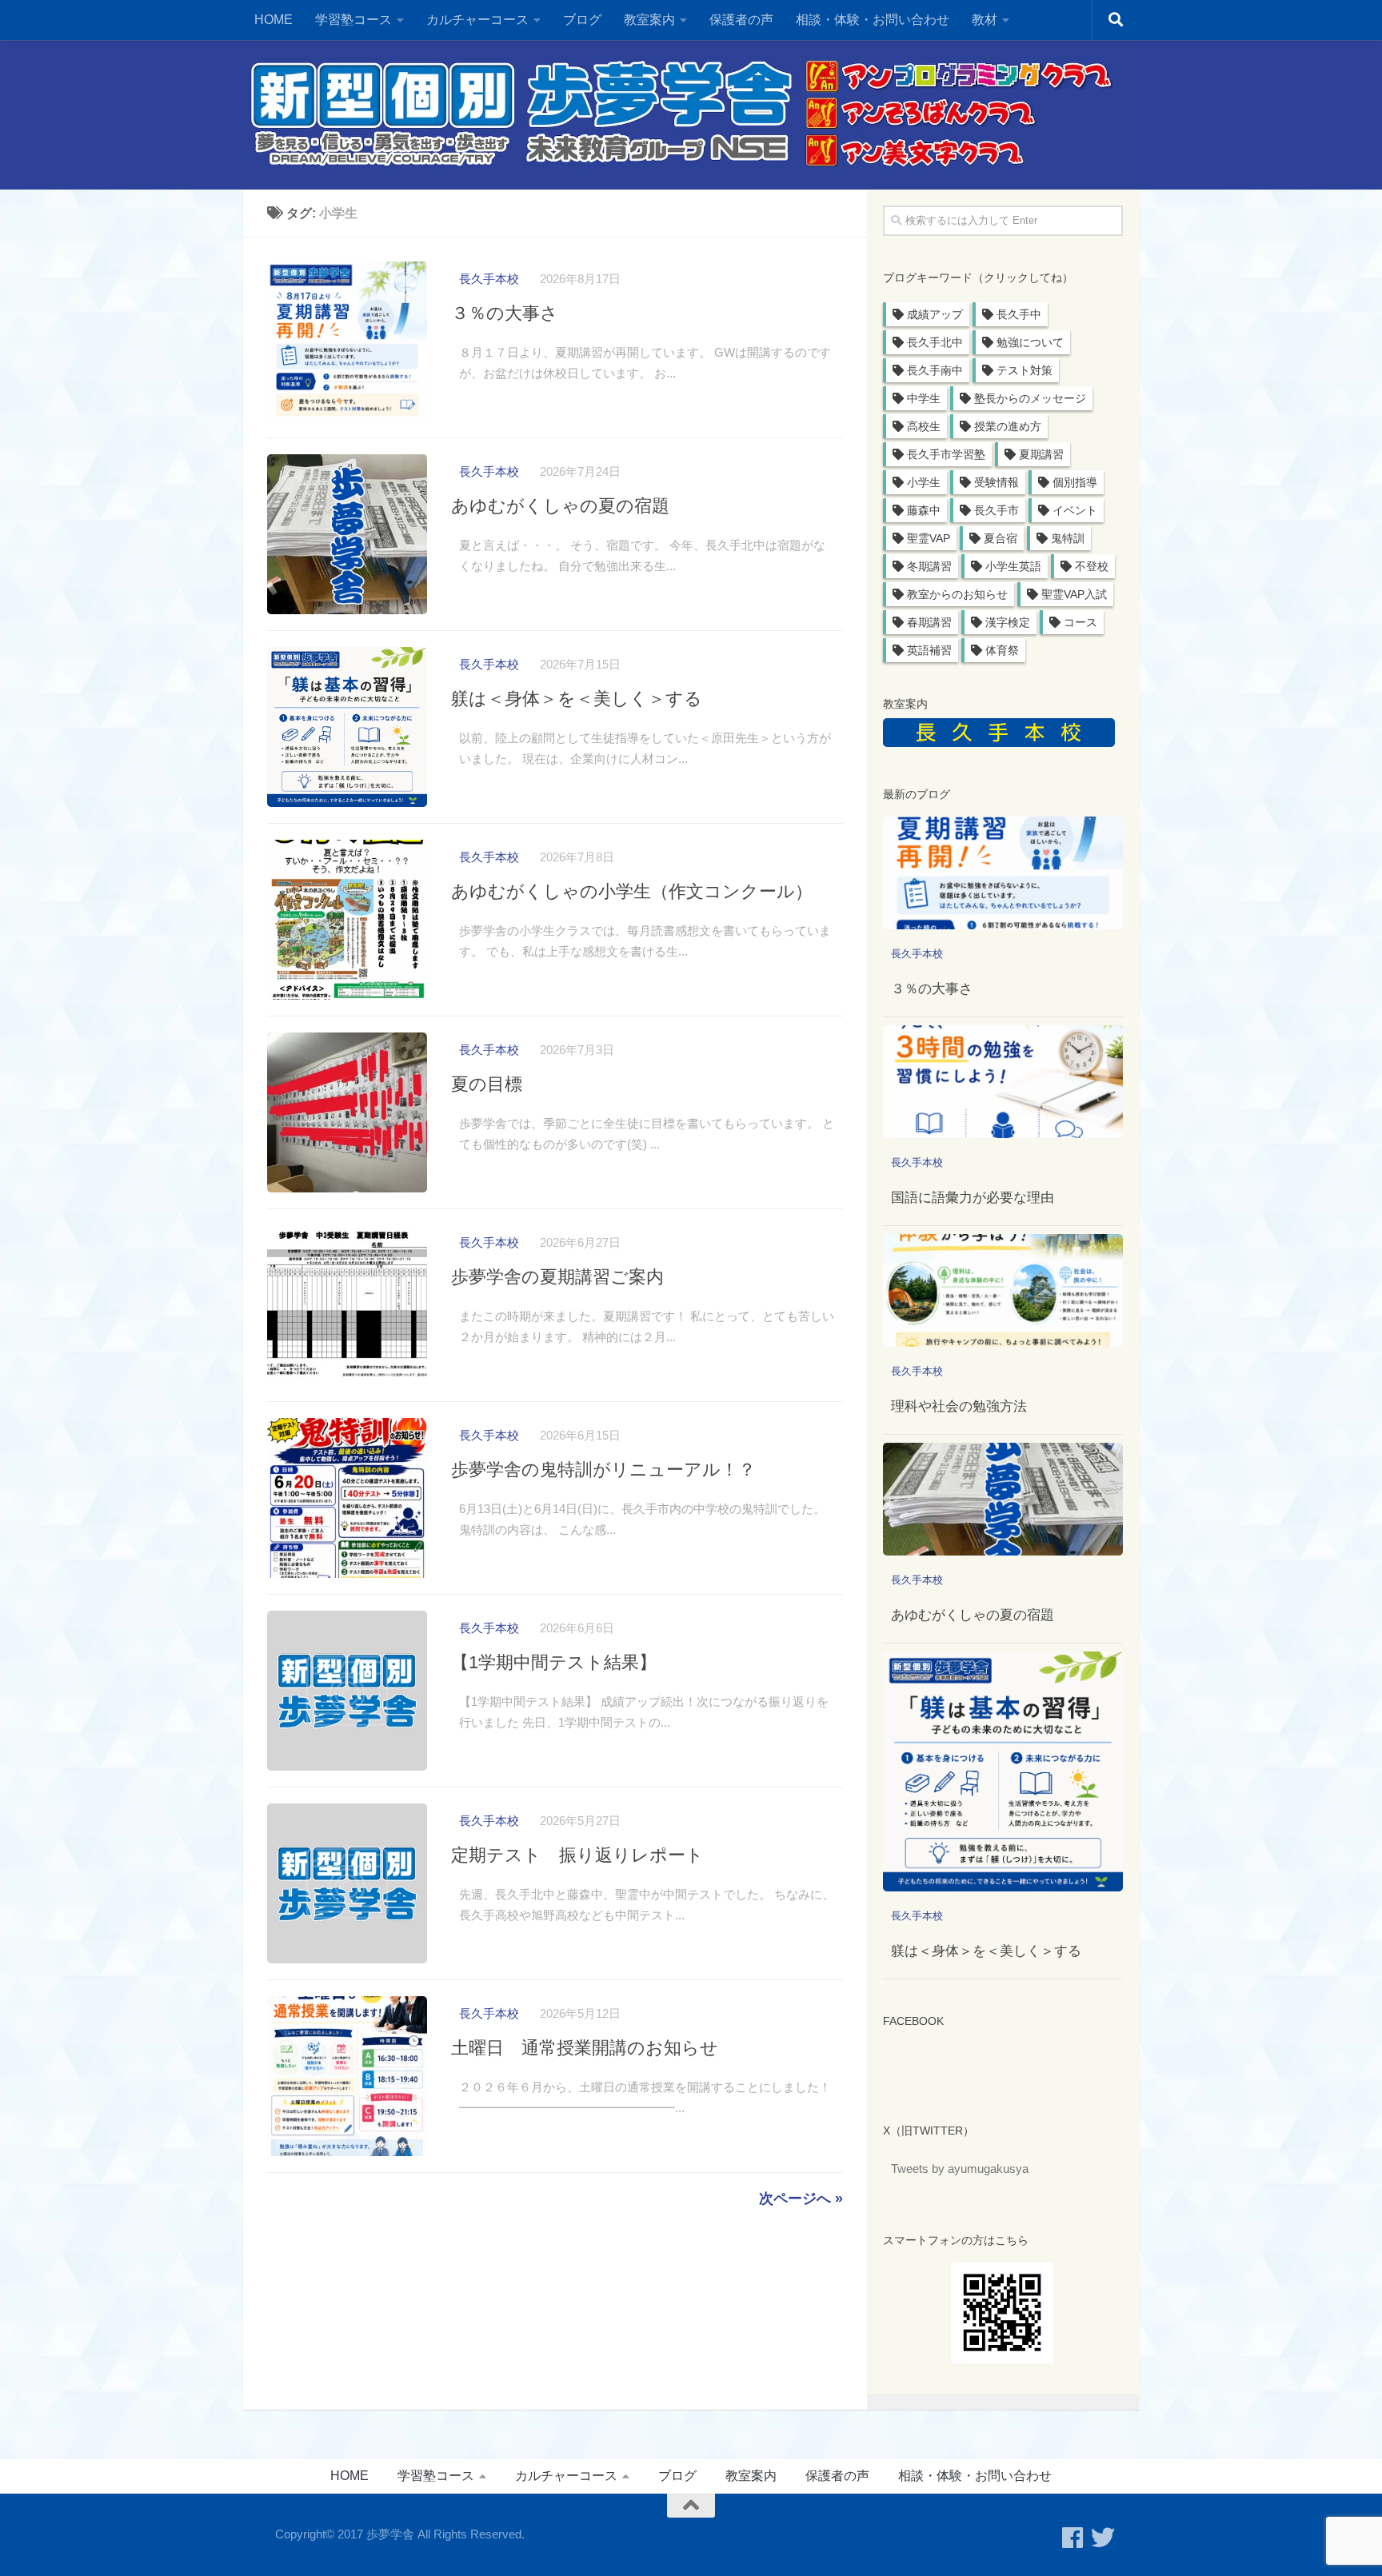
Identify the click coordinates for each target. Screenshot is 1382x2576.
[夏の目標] (347, 1112)
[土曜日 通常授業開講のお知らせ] (347, 2076)
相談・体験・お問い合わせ (873, 20)
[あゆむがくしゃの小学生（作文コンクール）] (347, 920)
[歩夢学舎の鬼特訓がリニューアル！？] (347, 1498)
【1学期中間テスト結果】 (554, 1662)
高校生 (924, 426)
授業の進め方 (1008, 426)
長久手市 (997, 510)
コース (1080, 622)
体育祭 (1002, 650)
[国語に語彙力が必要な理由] (1003, 1082)
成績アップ (935, 314)
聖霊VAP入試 (1074, 594)
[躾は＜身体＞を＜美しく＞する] (347, 727)
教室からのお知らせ (957, 594)
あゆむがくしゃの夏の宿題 (560, 506)
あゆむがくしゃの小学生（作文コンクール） (632, 891)
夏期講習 (1041, 454)
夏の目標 (487, 1084)
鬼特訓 (1068, 538)
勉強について (1030, 342)
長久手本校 (489, 279)
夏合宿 (1001, 538)
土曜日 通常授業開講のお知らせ (585, 2048)
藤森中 (924, 510)
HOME (274, 20)
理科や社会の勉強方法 (959, 1406)
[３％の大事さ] (347, 341)
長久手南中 (935, 370)
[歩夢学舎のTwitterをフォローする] (1103, 2538)
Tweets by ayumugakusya (960, 2169)
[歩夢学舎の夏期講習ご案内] (347, 1305)
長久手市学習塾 (946, 454)
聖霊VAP (929, 538)
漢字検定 (1008, 622)
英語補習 (929, 650)
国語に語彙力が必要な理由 (973, 1198)
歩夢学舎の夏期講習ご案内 (557, 1277)
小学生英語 (1013, 566)
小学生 (924, 482)
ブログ (582, 20)
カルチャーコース (477, 20)
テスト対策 (1025, 370)
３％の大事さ (505, 313)
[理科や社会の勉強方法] (1003, 1290)
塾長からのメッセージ (1030, 398)
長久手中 (1019, 314)
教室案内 (751, 2476)
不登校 (1092, 566)
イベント (1075, 510)
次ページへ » (801, 2199)
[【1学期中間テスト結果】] (347, 1691)
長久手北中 (935, 342)
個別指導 (1075, 482)
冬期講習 (929, 566)
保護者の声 (741, 20)
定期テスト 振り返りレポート (577, 1855)
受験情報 (997, 482)
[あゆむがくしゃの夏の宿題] (347, 534)
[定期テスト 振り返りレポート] (347, 1883)
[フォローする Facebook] (1072, 2538)
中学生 (924, 398)
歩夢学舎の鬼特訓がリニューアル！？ (603, 1470)
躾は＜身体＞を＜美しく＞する (577, 699)
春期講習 (929, 622)
